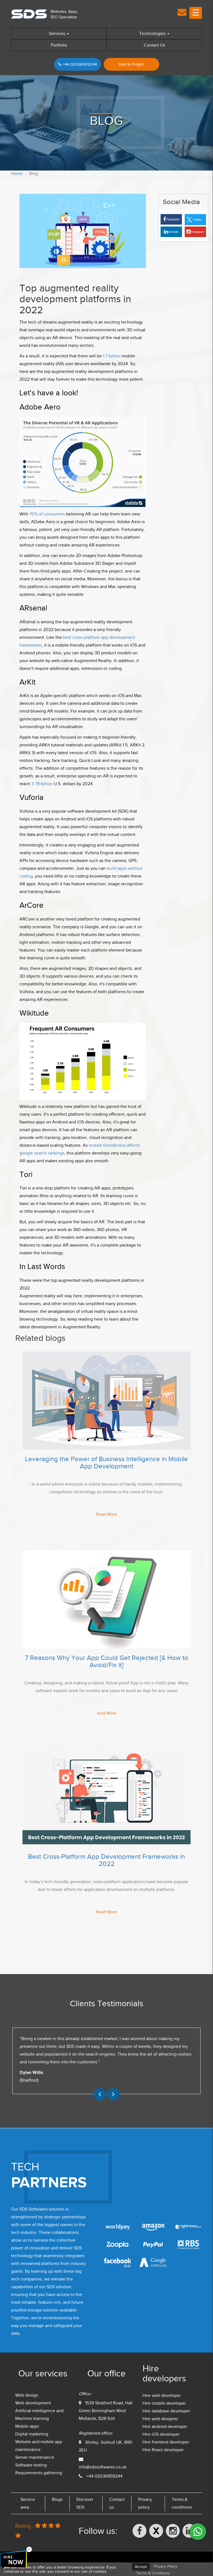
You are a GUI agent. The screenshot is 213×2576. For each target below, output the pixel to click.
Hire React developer (163, 2450)
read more (106, 1514)
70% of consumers (47, 514)
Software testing (31, 2465)
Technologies (153, 34)
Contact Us (154, 45)
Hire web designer (160, 2419)
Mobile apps (27, 2426)
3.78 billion (42, 784)
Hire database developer (166, 2411)
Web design (27, 2395)
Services (58, 34)
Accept (141, 2567)
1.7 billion (112, 356)
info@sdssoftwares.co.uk (103, 2467)
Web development (33, 2403)
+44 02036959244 (79, 64)
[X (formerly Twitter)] (156, 2531)
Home (17, 174)
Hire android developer (165, 2427)
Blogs (57, 2499)
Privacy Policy (166, 2566)
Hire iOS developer (161, 2434)
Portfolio (59, 45)
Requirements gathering (39, 2473)
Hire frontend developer (166, 2442)
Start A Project (131, 64)
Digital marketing (32, 2434)
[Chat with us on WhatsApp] (198, 2532)
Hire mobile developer (164, 2403)
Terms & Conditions (153, 2573)
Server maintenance (35, 2457)
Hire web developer (162, 2396)
